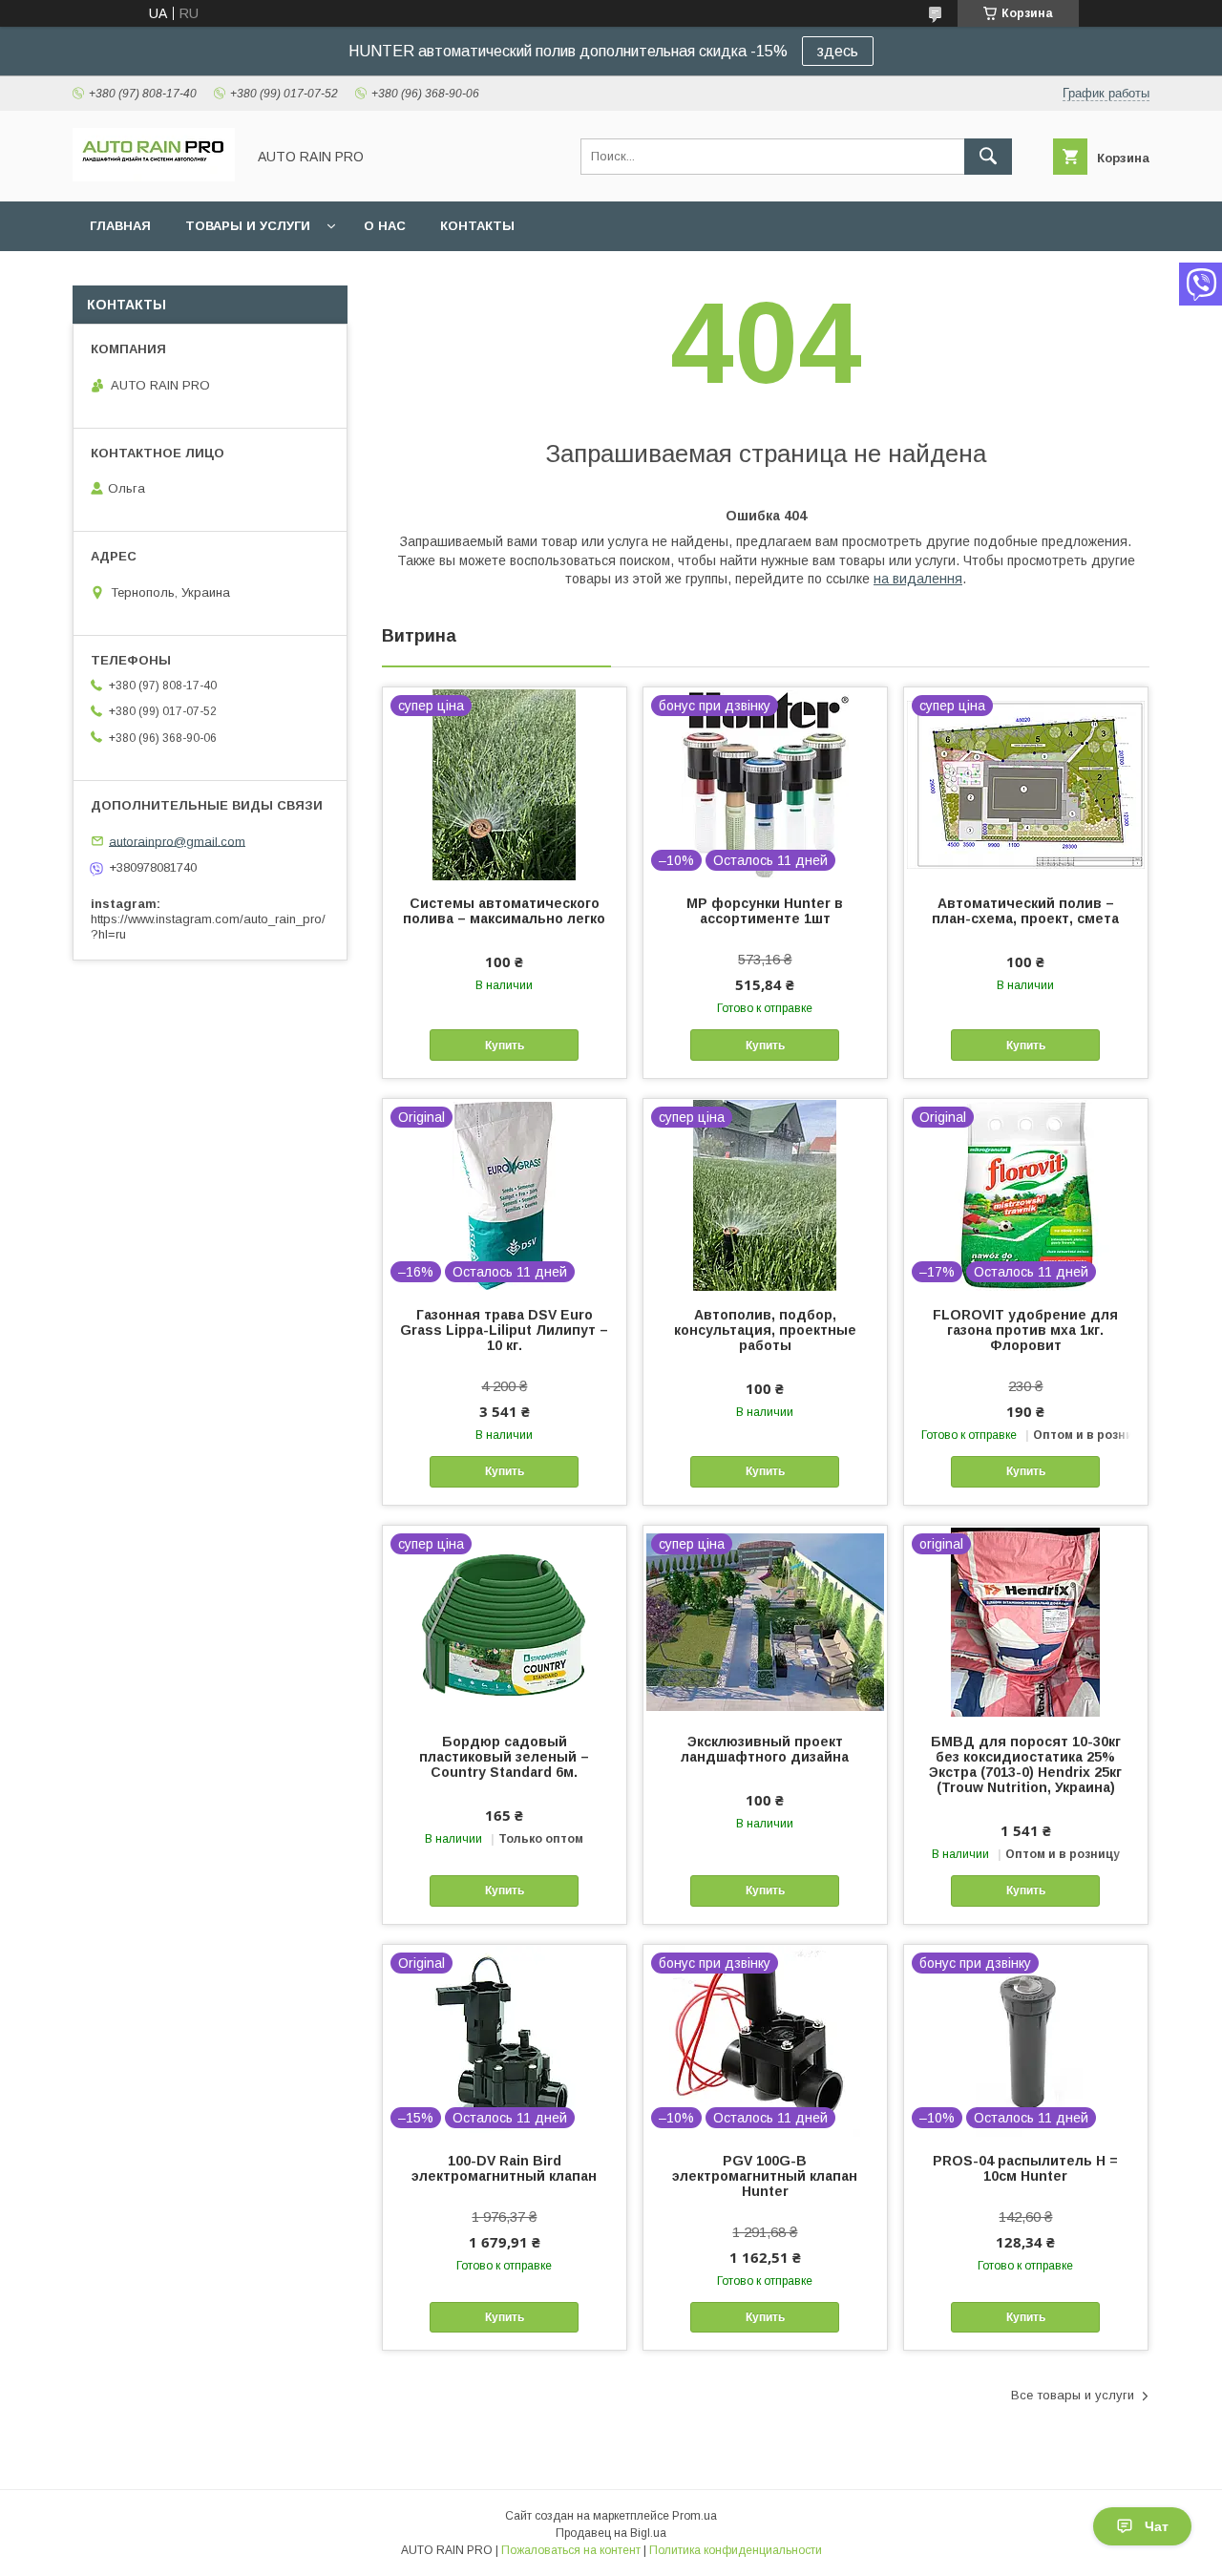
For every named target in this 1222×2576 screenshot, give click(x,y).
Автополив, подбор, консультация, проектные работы (765, 1330)
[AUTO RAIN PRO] (154, 177)
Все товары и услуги (1073, 2395)
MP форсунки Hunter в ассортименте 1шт (765, 911)
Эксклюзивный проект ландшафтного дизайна (765, 1749)
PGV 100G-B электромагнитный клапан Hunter (765, 2176)
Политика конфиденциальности (736, 2550)
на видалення (918, 579)
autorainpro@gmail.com (177, 841)
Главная (120, 226)
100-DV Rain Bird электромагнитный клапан (504, 2168)
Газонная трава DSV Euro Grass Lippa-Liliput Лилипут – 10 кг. (504, 1330)
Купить (505, 1045)
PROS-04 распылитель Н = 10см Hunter (1025, 2168)
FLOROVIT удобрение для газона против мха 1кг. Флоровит (1025, 1330)
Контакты (477, 226)
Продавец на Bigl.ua (611, 2533)
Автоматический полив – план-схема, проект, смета (1025, 911)
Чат (1157, 2526)
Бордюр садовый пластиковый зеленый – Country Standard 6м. (504, 1757)
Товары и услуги (248, 226)
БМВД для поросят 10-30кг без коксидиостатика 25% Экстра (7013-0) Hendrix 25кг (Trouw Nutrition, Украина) (1025, 1764)
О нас (385, 226)
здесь (838, 51)
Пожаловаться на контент (571, 2550)
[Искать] (988, 157)
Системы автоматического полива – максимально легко (504, 911)
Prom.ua (695, 2516)
